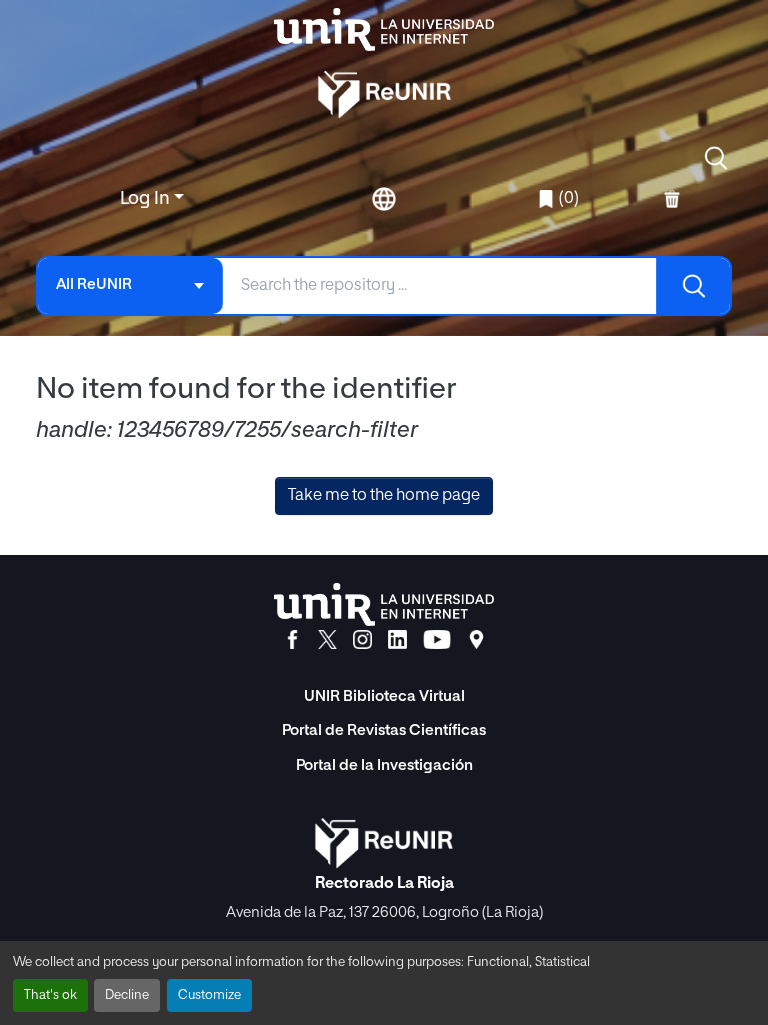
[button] (716, 158)
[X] (327, 640)
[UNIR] (384, 604)
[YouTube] (437, 640)
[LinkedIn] (397, 640)
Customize (209, 995)
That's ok (50, 995)
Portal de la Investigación (384, 765)
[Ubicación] (476, 640)
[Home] (384, 29)
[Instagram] (362, 640)
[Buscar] (693, 286)
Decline (127, 995)
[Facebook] (292, 640)
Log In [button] (147, 199)
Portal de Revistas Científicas (384, 730)
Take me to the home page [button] (384, 496)
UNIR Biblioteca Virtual (384, 696)
